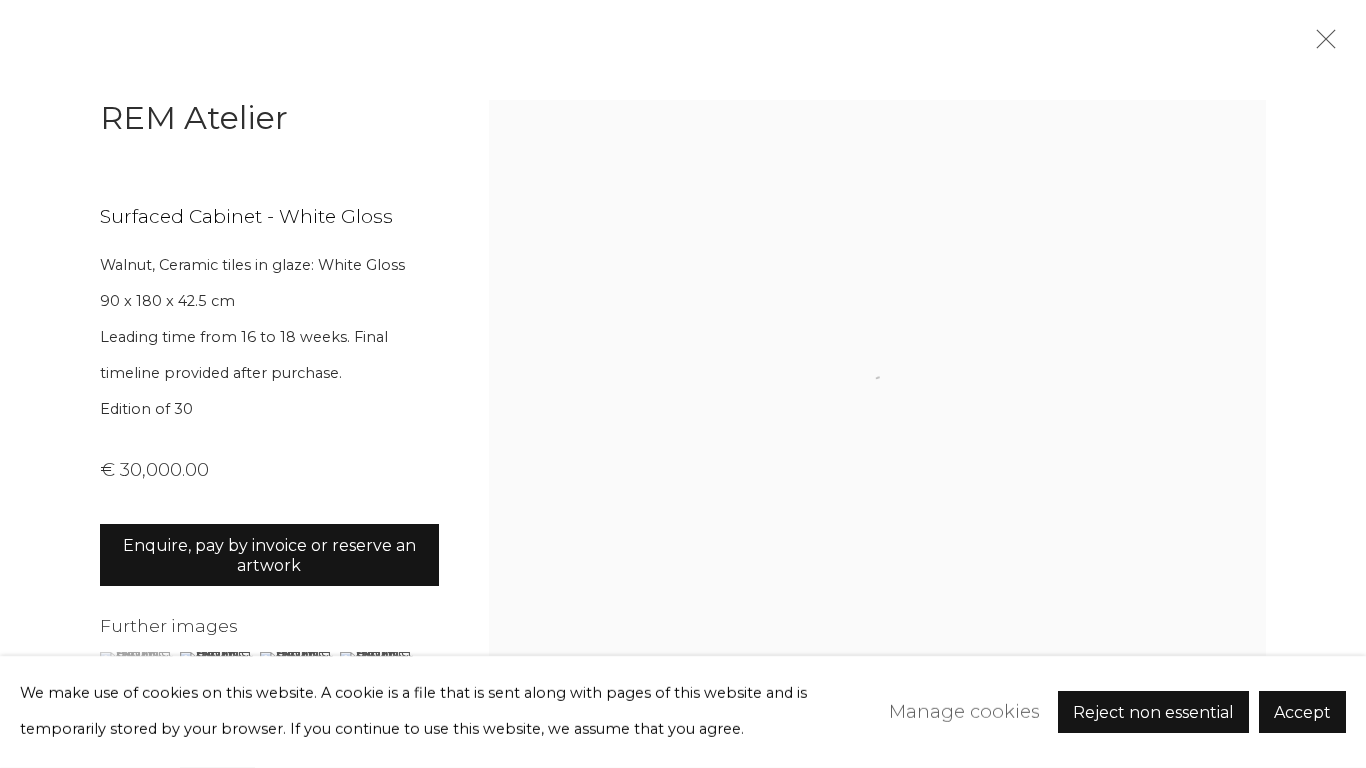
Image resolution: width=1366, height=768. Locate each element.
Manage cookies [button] (964, 711)
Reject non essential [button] (1153, 712)
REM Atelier (194, 117)
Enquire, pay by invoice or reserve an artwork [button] (269, 555)
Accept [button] (1302, 712)
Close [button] (1321, 45)
